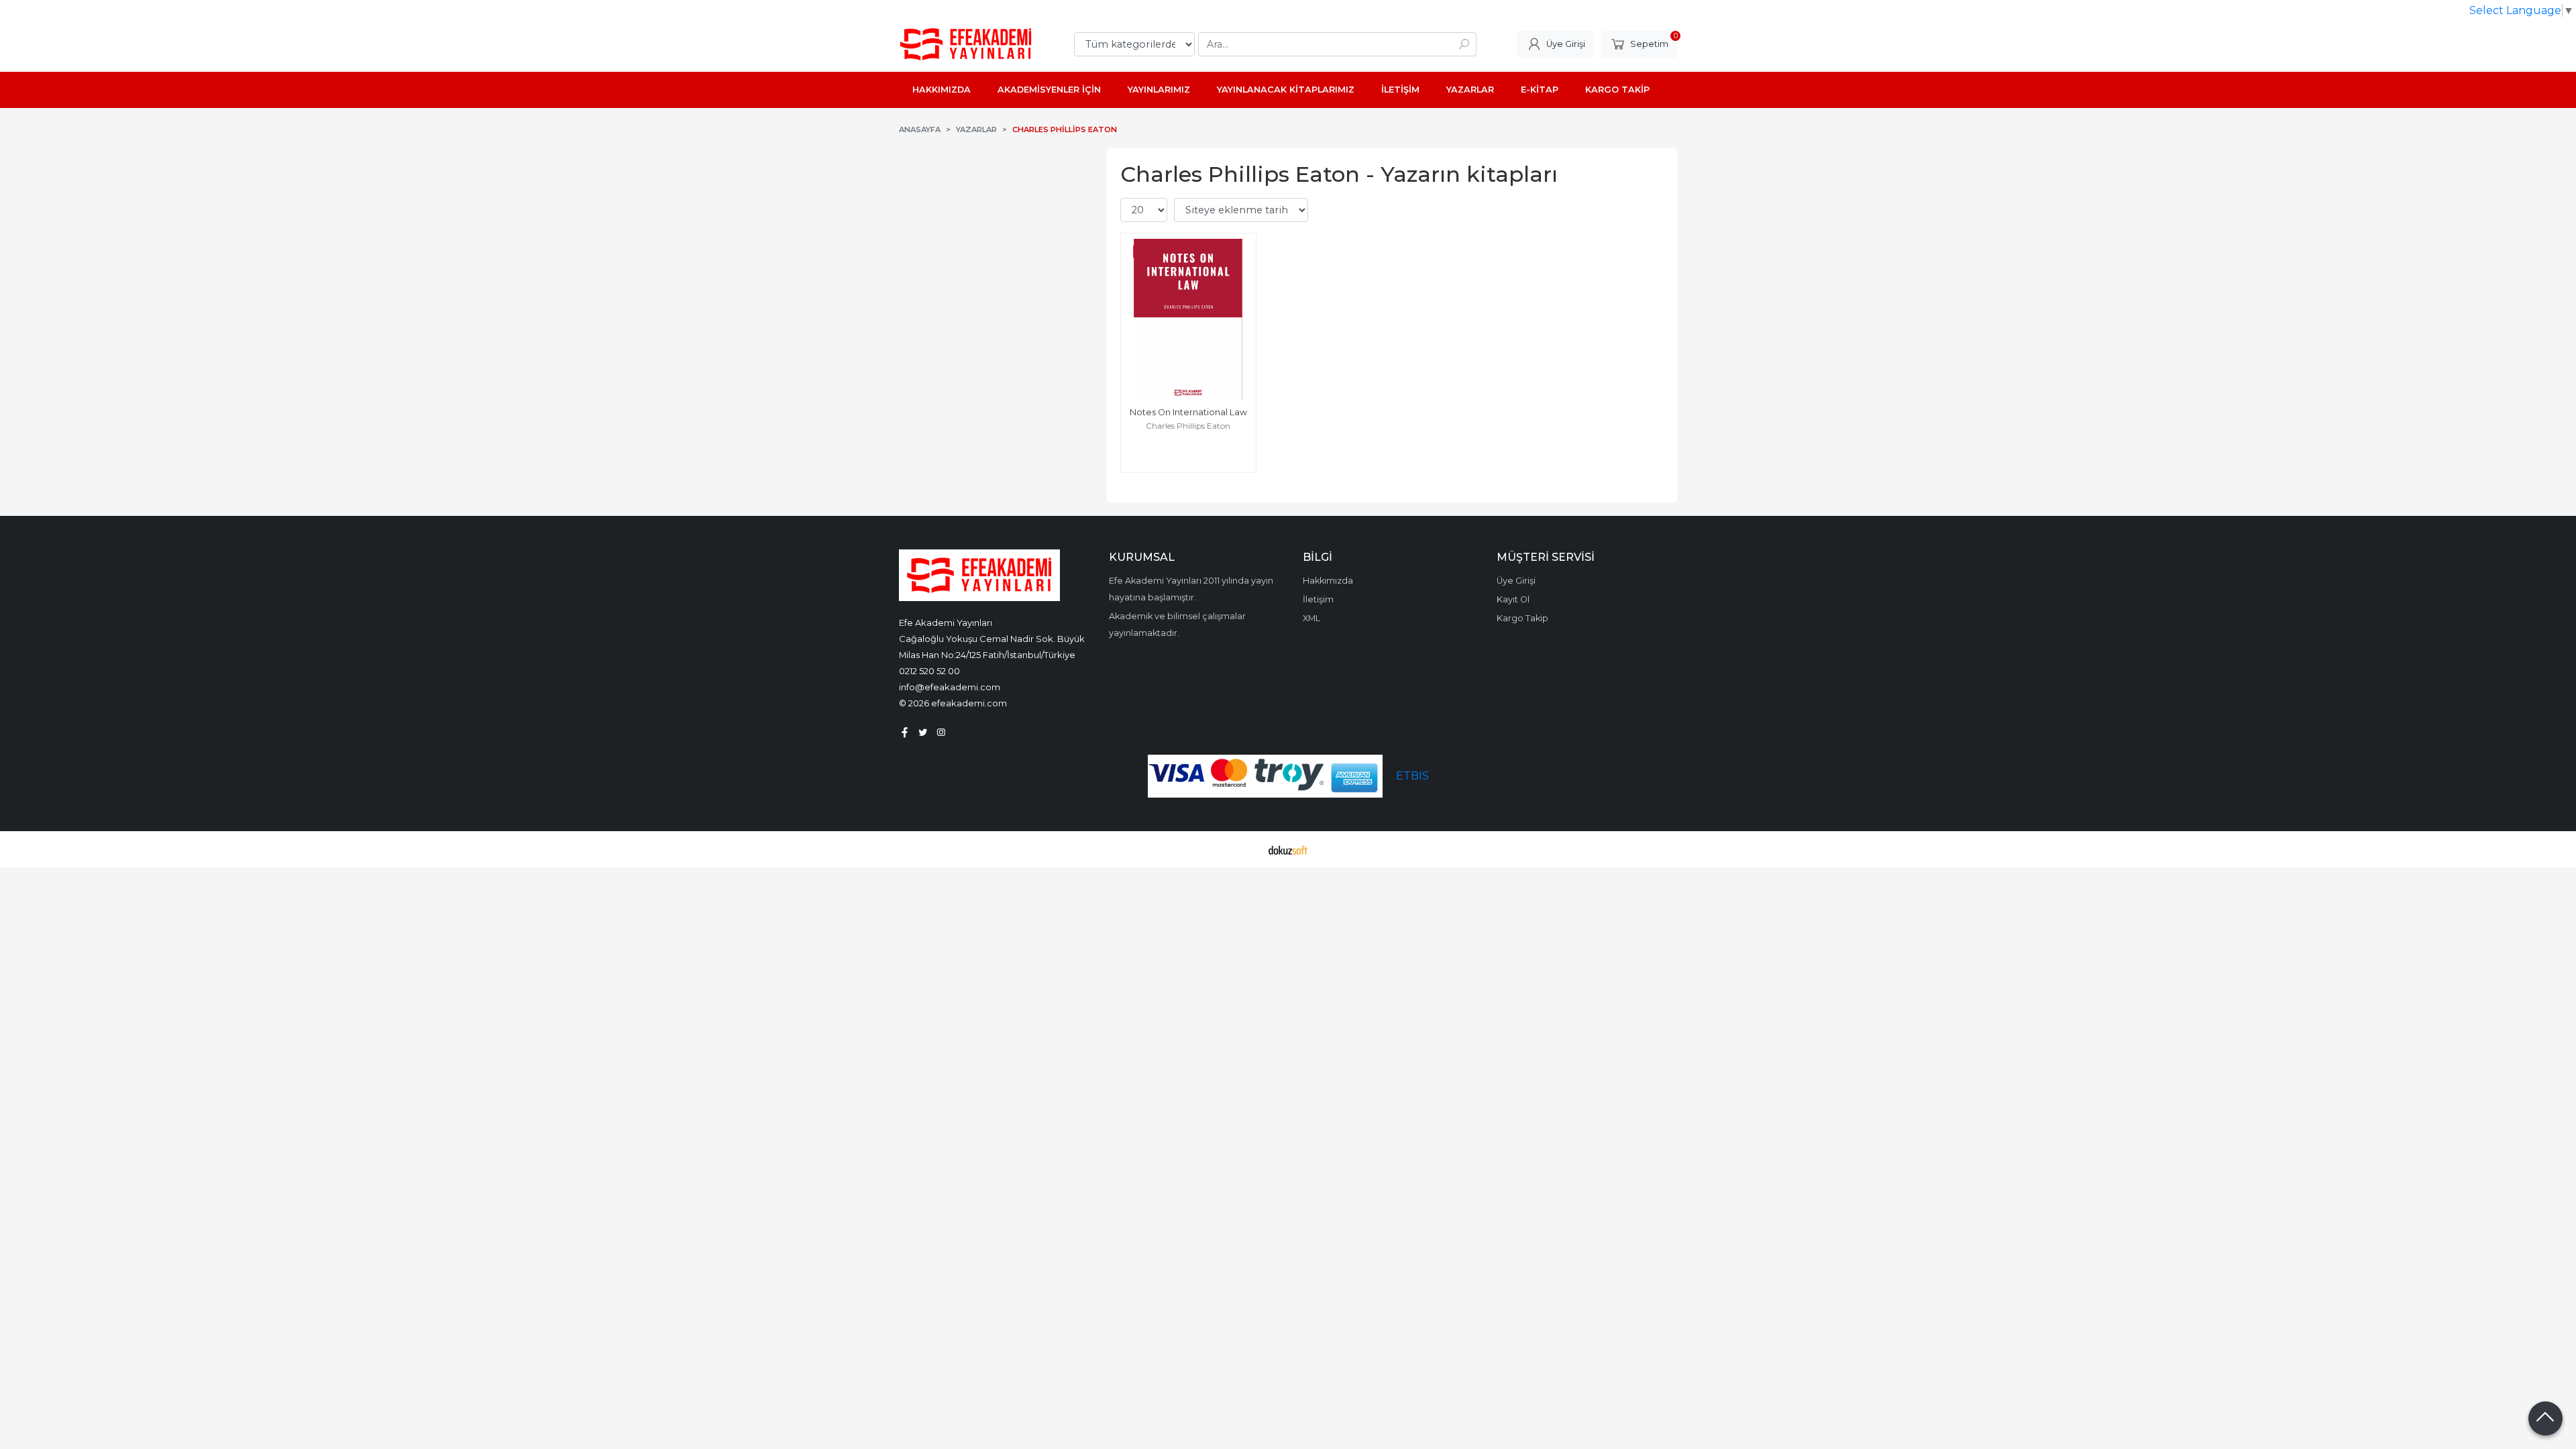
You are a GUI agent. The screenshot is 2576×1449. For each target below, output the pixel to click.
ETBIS (1412, 776)
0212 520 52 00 (929, 671)
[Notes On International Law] (1188, 319)
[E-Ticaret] (1288, 849)
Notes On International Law (1188, 412)
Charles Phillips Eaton (1188, 426)
